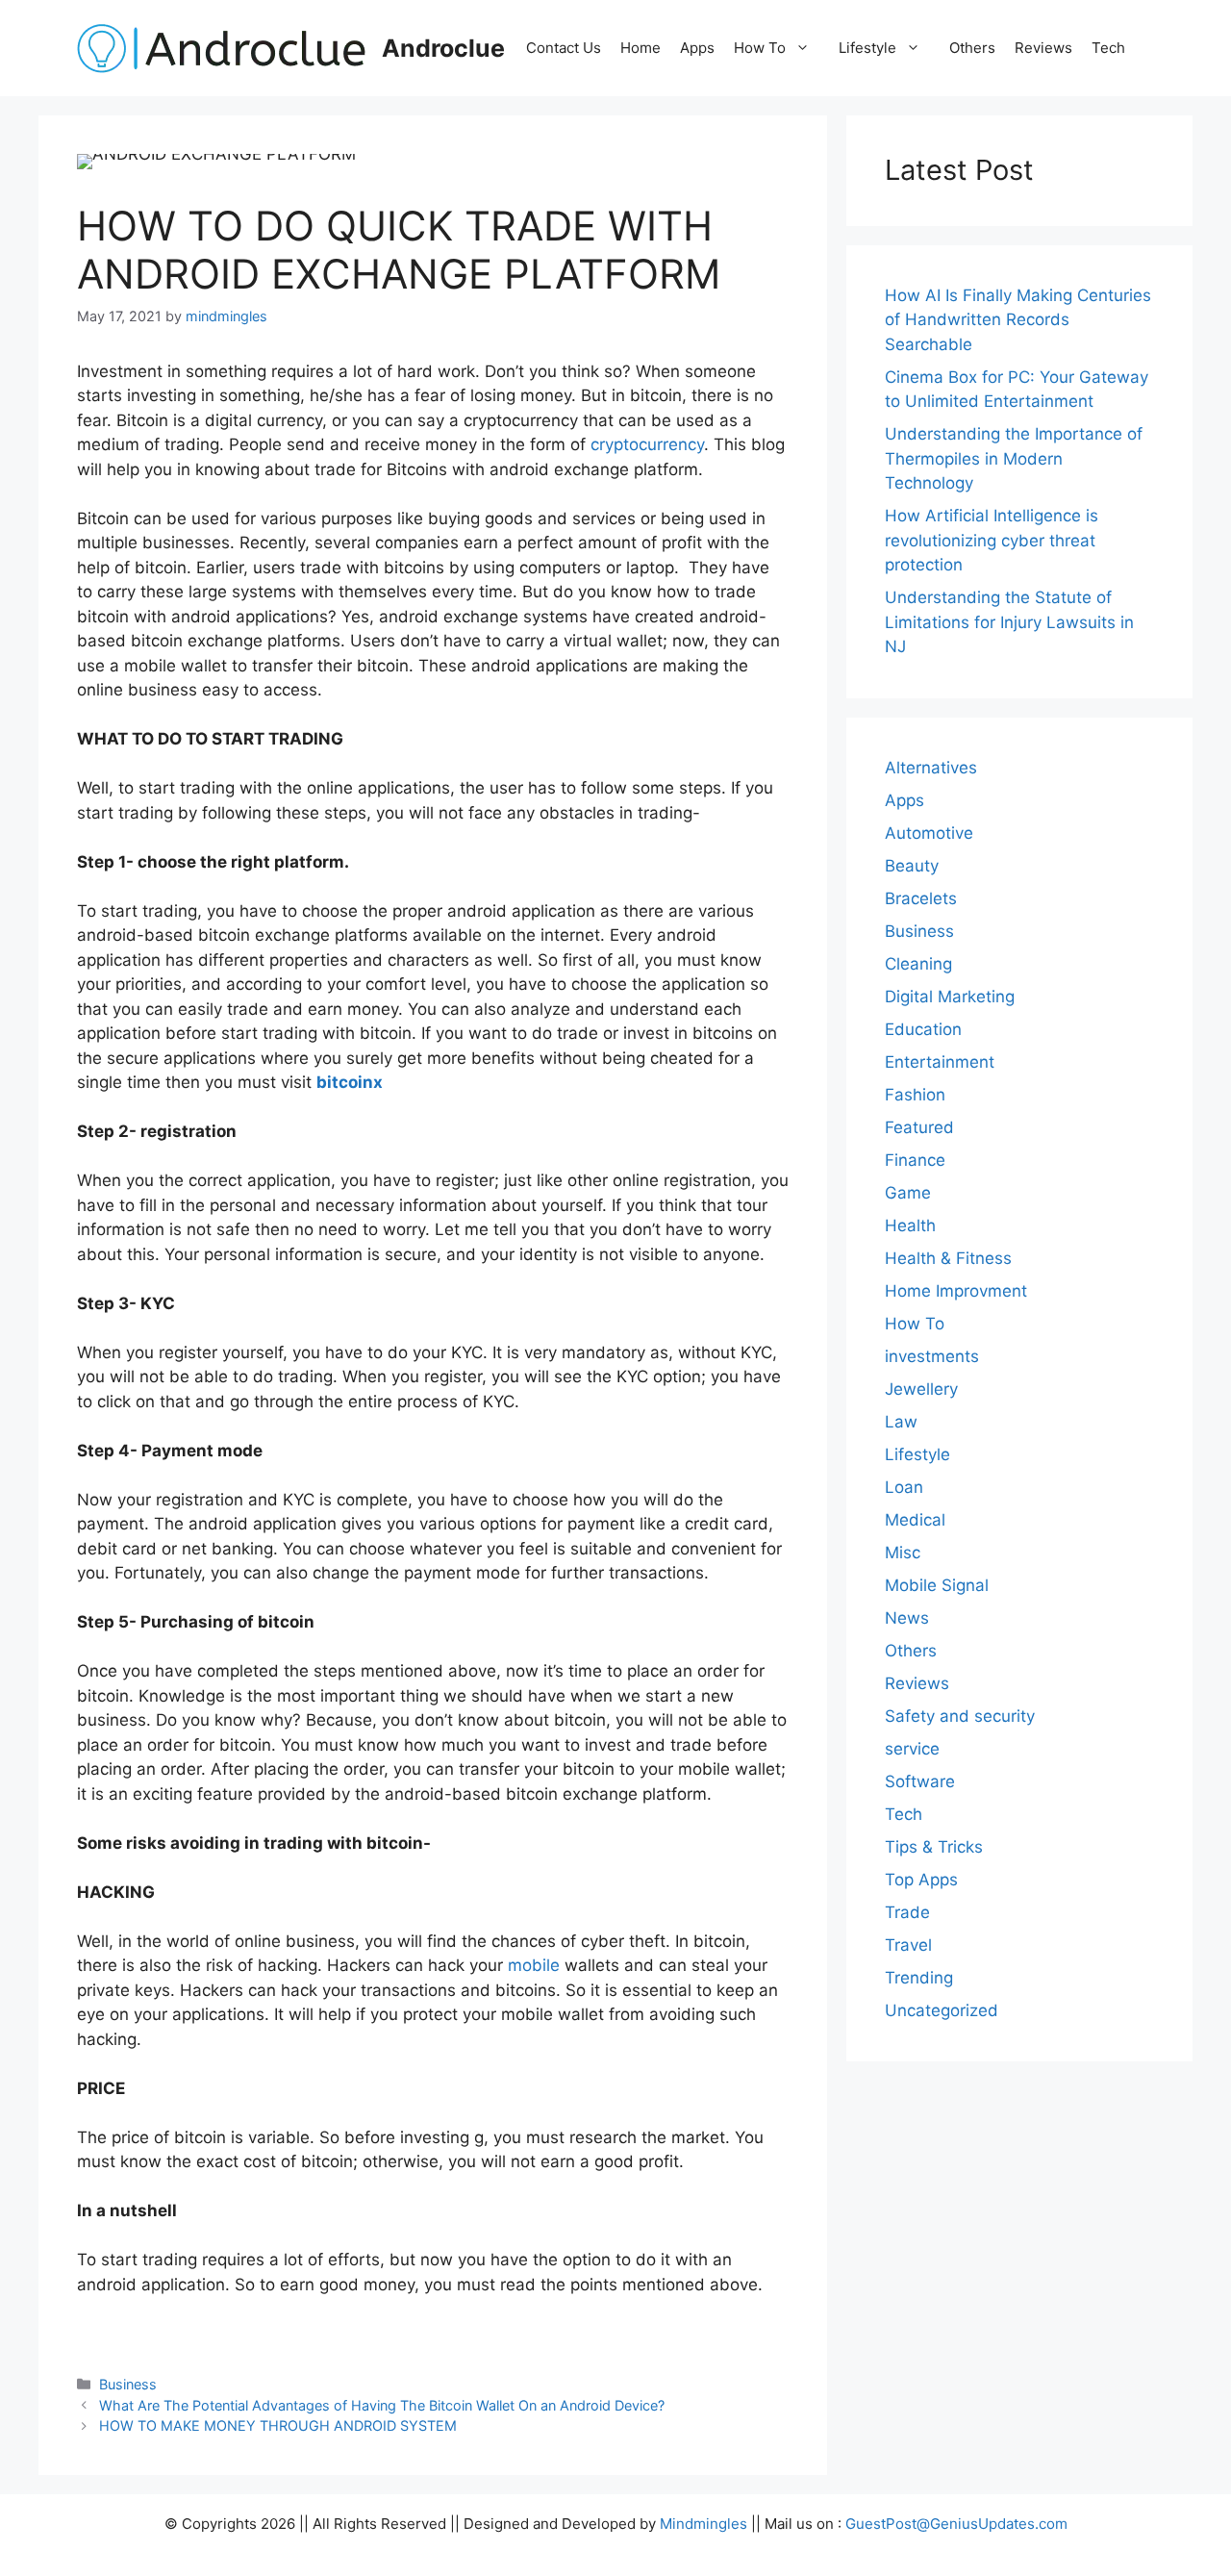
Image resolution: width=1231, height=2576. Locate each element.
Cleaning (918, 964)
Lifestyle (867, 48)
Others (972, 48)
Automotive (929, 833)
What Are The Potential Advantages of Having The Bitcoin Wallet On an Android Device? (382, 2405)
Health (910, 1225)
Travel (908, 1945)
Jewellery (921, 1389)
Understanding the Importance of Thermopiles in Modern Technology (1014, 458)
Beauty (912, 866)
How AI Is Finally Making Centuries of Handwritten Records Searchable (1018, 320)
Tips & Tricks (934, 1847)
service (912, 1749)
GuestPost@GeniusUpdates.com (956, 2524)
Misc (903, 1553)
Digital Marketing (950, 997)
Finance (915, 1160)
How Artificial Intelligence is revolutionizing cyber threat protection (992, 540)
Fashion (915, 1095)
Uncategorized (942, 2010)
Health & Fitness (948, 1258)
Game (908, 1193)
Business (128, 2384)
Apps (697, 48)
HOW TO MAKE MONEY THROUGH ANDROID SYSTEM (278, 2425)
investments (932, 1356)
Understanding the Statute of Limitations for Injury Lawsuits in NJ (1009, 622)
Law (901, 1422)
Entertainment (940, 1062)
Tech (1108, 48)
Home (641, 48)
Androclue (443, 48)
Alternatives (931, 768)
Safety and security (960, 1716)
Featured (919, 1127)
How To (760, 48)
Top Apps (921, 1880)
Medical (915, 1520)
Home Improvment (956, 1291)
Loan (904, 1487)
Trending (919, 1978)
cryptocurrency (647, 444)
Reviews (1043, 48)
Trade (907, 1912)
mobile (534, 1965)
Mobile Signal (937, 1585)
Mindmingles (703, 2524)
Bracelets (921, 898)
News (907, 1618)
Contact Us (564, 48)
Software (920, 1781)
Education (923, 1029)
